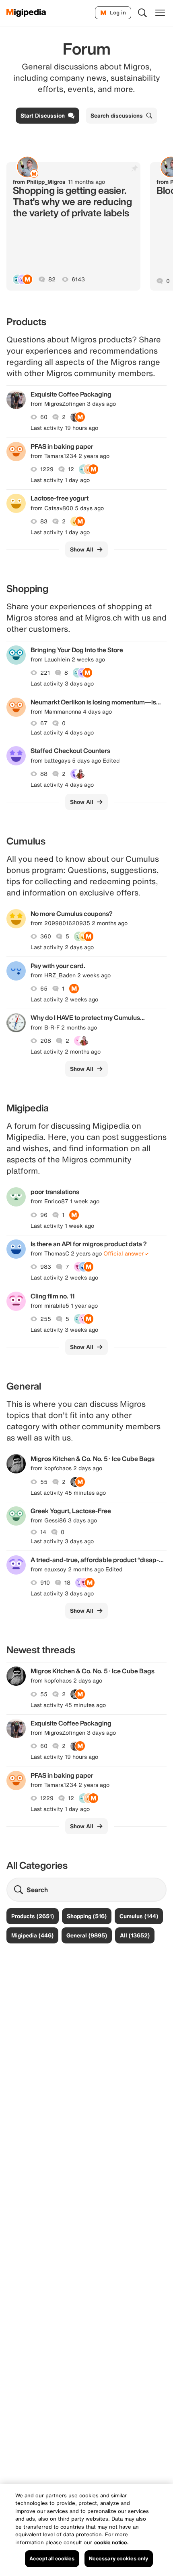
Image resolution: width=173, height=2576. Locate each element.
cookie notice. (111, 2542)
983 (46, 1267)
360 (46, 936)
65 (44, 989)
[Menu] (160, 13)
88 (44, 774)
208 (46, 1041)
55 (44, 1482)
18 (67, 1583)
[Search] (142, 13)
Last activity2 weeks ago (64, 999)
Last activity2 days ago (62, 947)
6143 (78, 279)
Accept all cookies (52, 2559)
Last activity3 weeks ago (64, 1330)
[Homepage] (26, 13)
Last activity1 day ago (60, 480)
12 (71, 469)
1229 (47, 469)
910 (45, 1583)
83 (44, 521)
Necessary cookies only (119, 2559)
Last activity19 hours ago (64, 428)
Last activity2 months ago (66, 1052)
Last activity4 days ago (62, 733)
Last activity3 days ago (62, 684)
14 (43, 1532)
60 (44, 417)
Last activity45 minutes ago (68, 1493)
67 (44, 723)
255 (46, 1319)
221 (45, 673)
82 (52, 279)
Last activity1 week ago (62, 1226)
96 (44, 1215)
